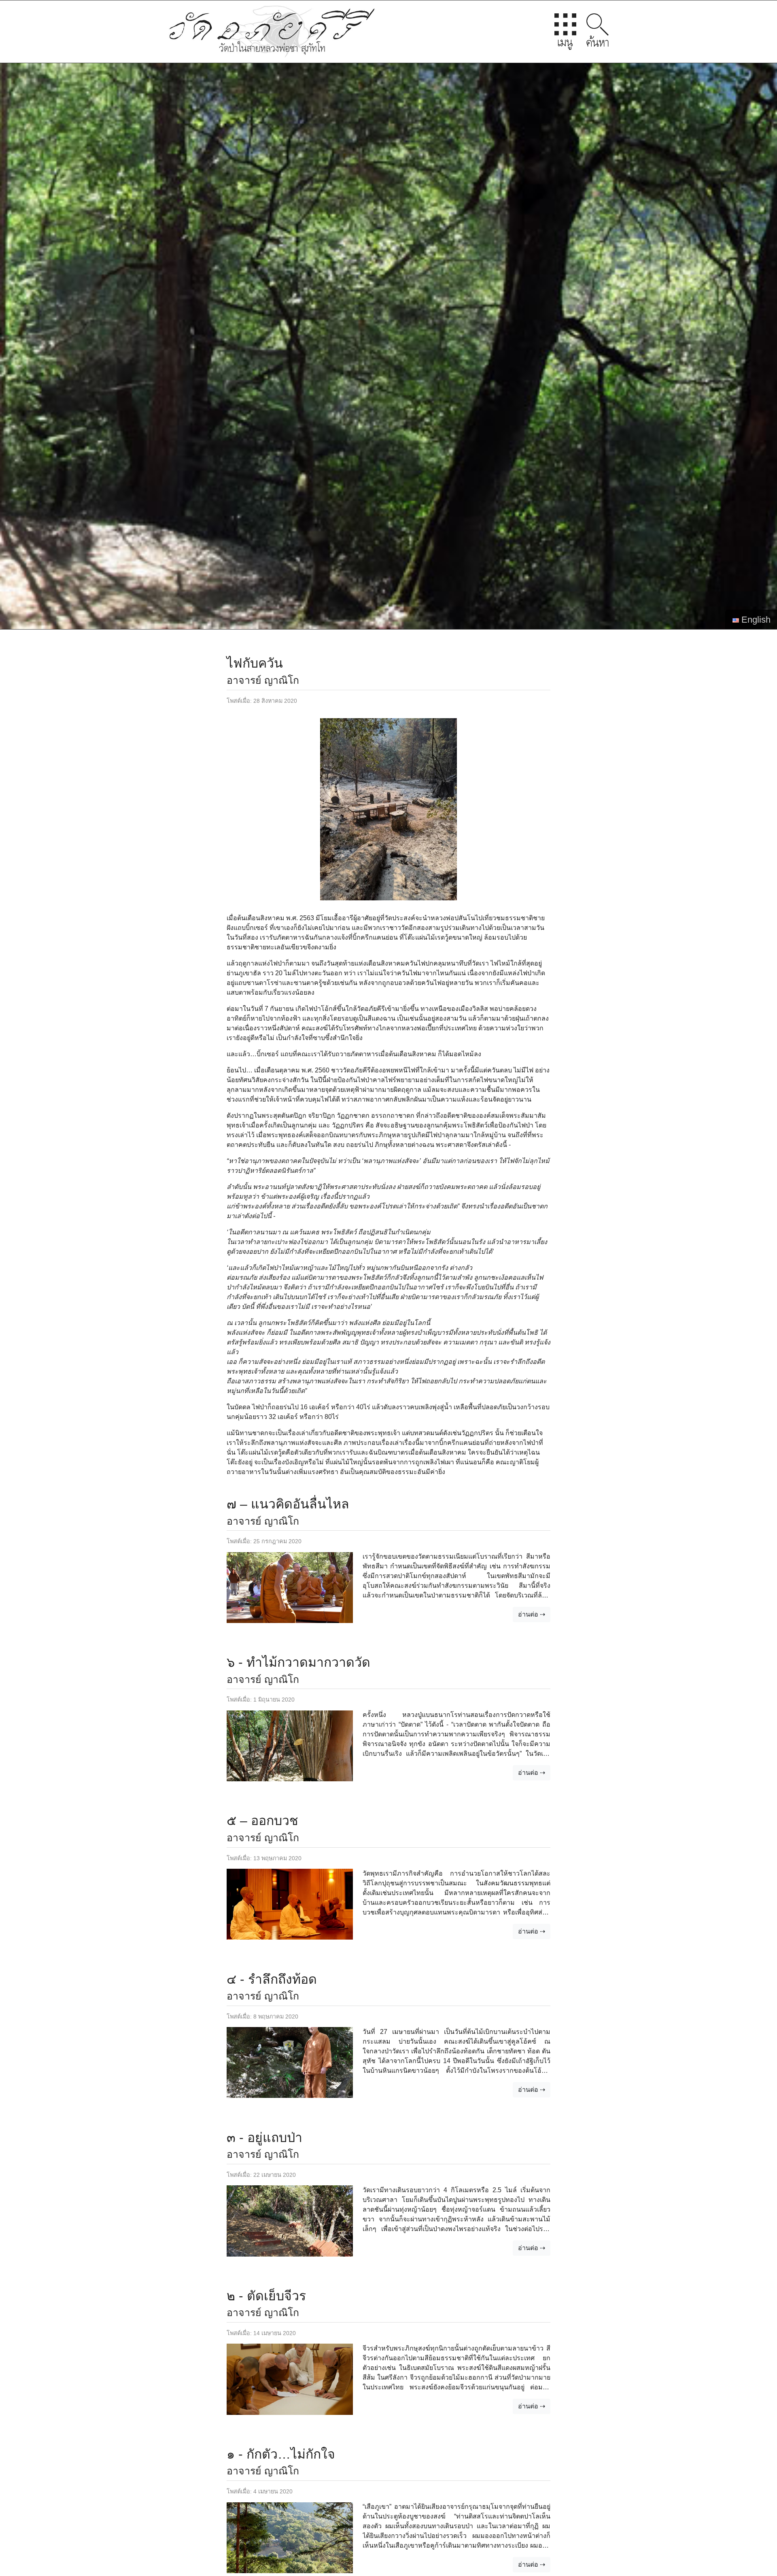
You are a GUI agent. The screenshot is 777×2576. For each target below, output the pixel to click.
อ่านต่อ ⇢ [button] (532, 1614)
